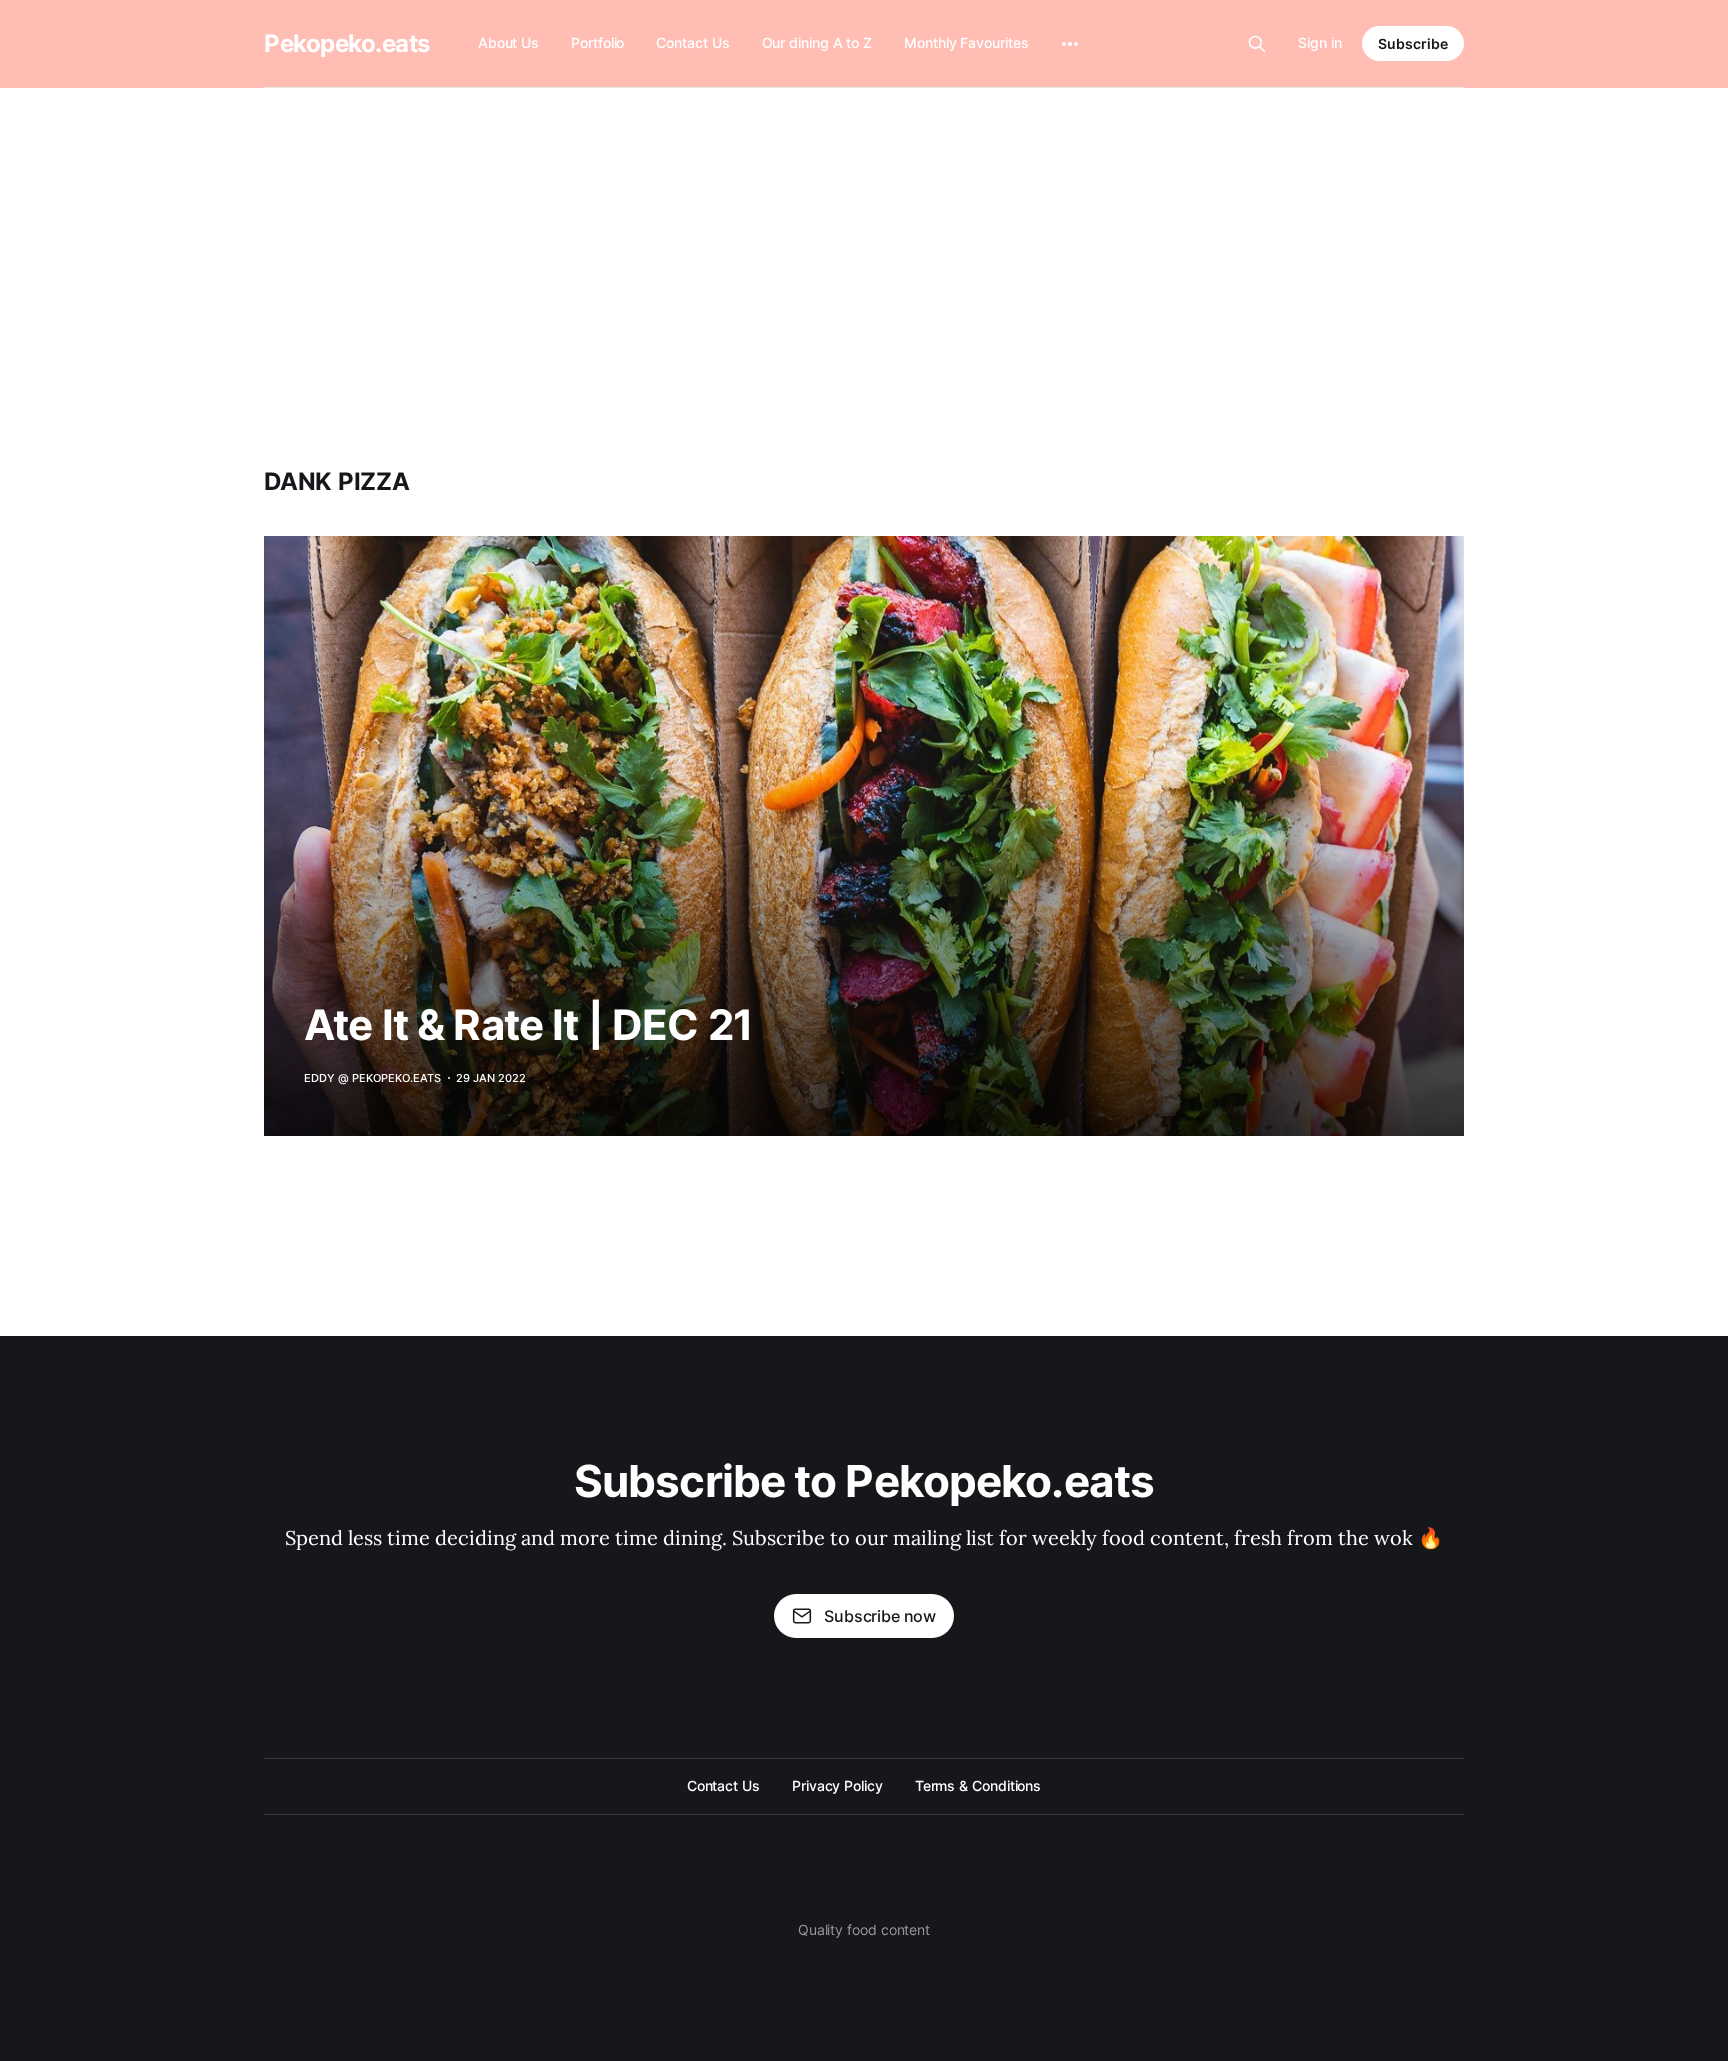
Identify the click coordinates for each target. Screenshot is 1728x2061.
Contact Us (692, 42)
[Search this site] (1257, 44)
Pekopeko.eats (347, 44)
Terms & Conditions (978, 1785)
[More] (1070, 44)
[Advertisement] (864, 238)
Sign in (1320, 42)
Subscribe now (880, 1616)
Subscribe (1413, 43)
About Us (508, 42)
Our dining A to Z (817, 42)
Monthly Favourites (966, 42)
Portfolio (597, 42)
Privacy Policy (837, 1785)
